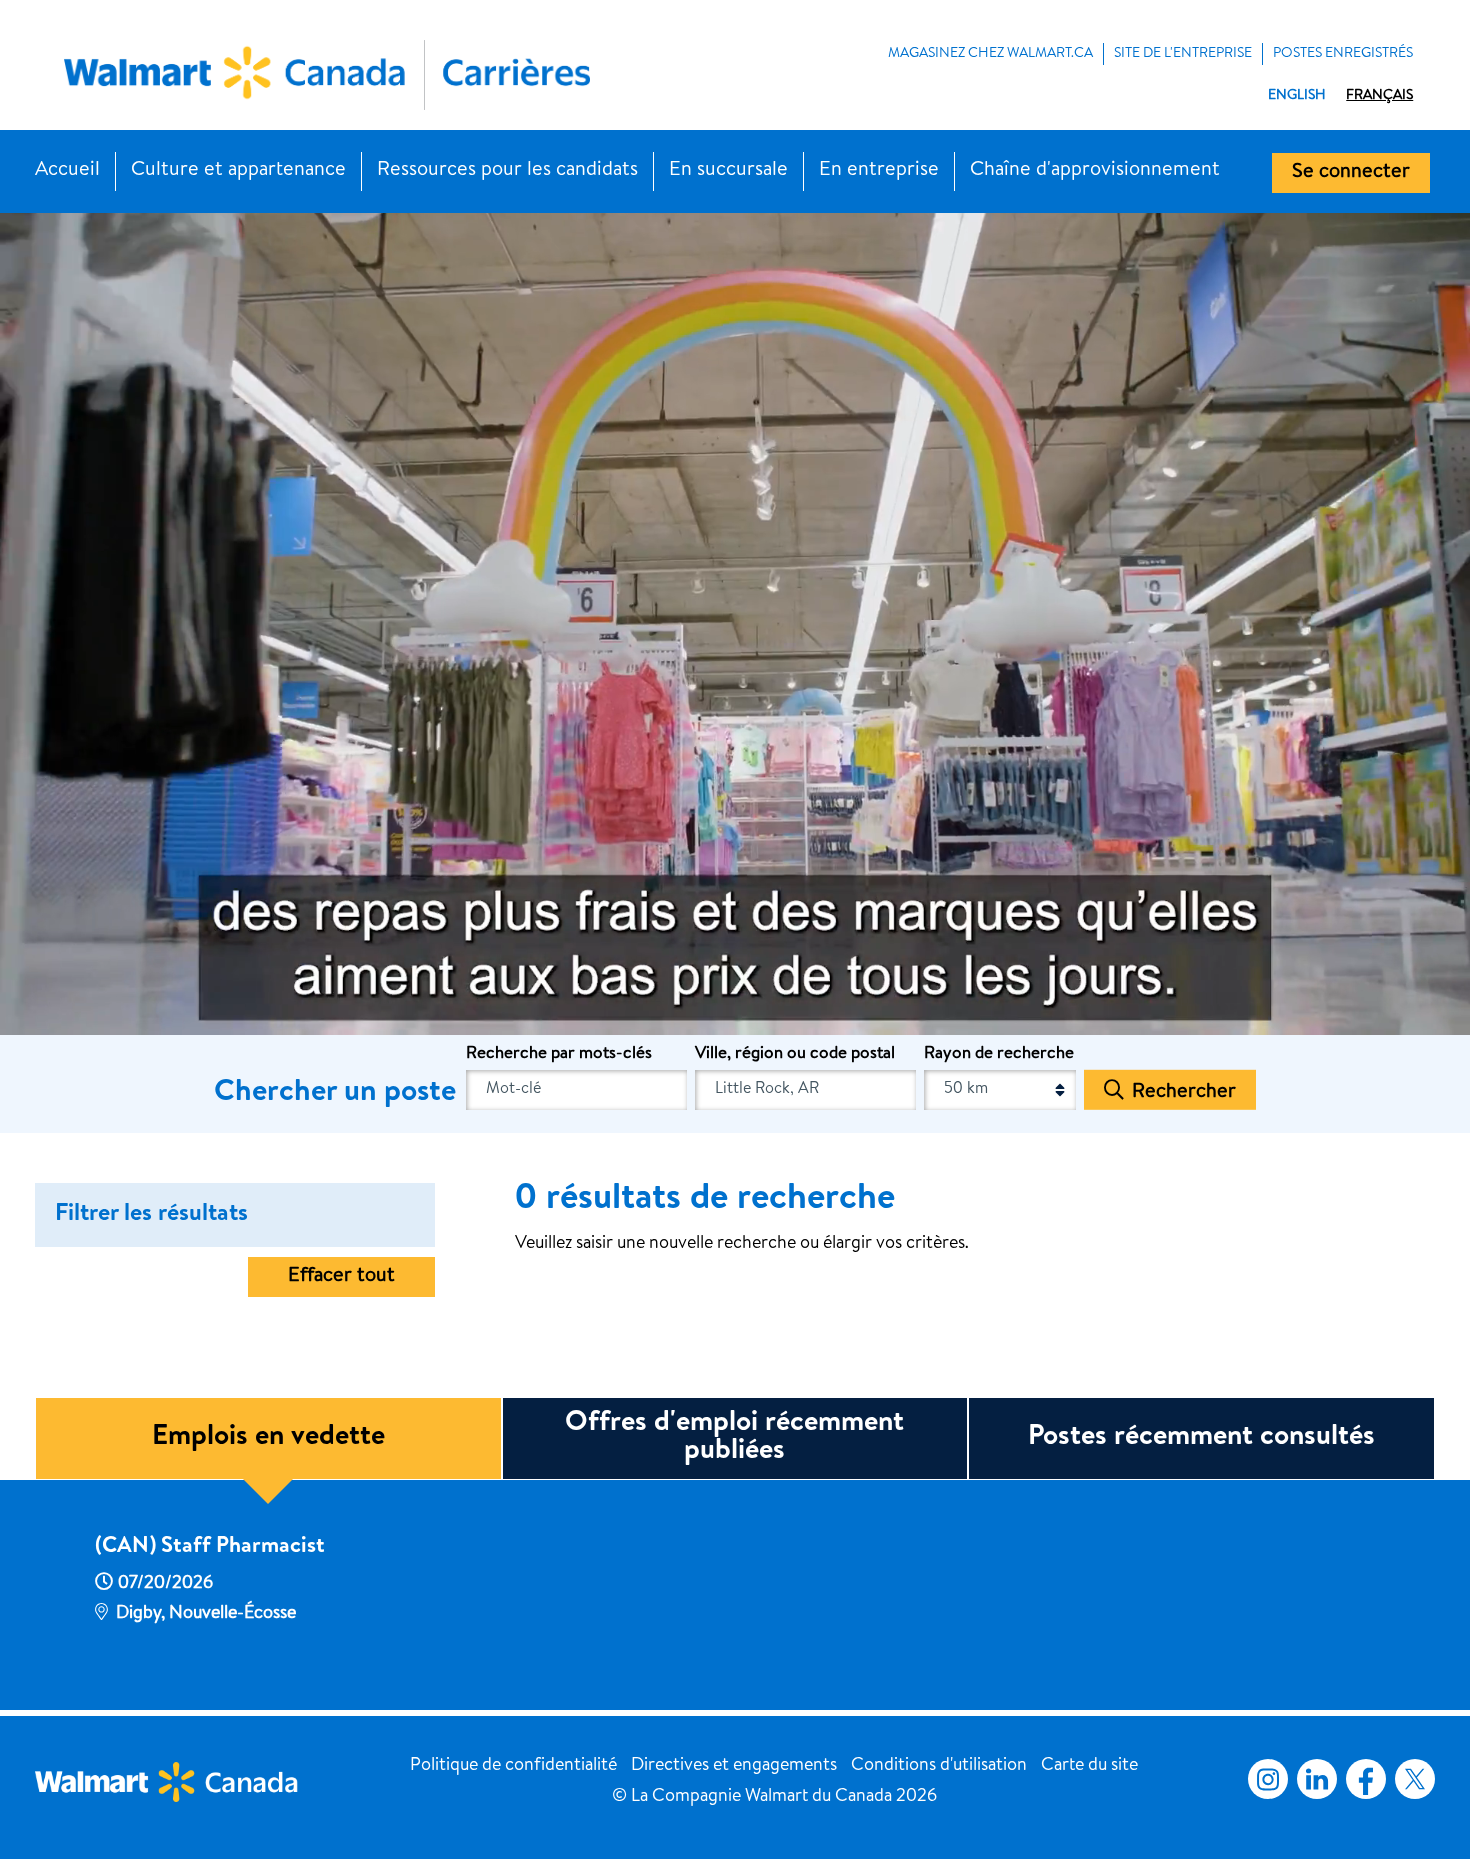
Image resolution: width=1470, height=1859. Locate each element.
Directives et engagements (734, 1766)
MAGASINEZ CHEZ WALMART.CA (990, 54)
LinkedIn (1317, 1779)
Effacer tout (341, 1277)
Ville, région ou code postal (795, 1054)
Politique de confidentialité (513, 1766)
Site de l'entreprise (1183, 54)
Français (1379, 96)
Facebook (1362, 1779)
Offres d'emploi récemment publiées (734, 1438)
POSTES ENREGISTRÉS (1343, 54)
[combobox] (805, 1090)
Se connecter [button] (1351, 173)
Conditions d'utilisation (939, 1766)
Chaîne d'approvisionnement (1095, 171)
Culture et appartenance (238, 171)
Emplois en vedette (268, 1438)
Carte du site (1089, 1766)
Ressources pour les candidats (507, 171)
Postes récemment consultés (1201, 1438)
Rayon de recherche (999, 1054)
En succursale (728, 171)
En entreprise (879, 171)
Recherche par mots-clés (559, 1054)
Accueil (67, 171)
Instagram (1268, 1779)
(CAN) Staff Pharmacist (210, 1548)
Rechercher (1184, 1093)
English (1297, 96)
